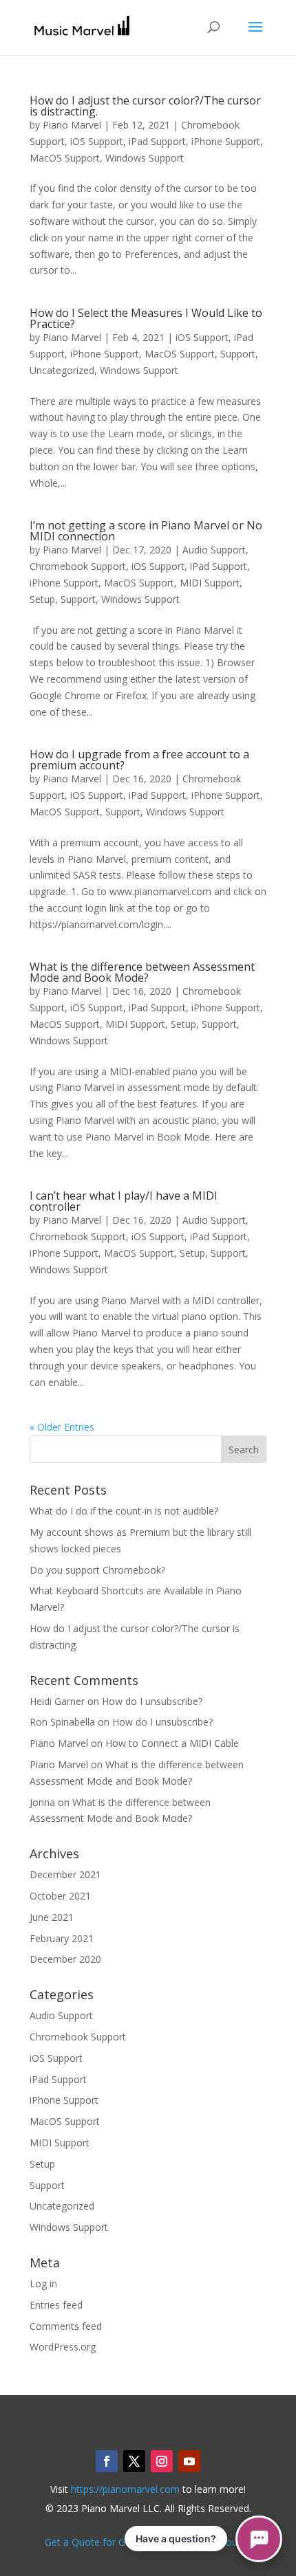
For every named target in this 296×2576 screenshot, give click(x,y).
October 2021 (60, 1896)
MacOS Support (65, 158)
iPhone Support (226, 141)
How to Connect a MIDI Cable (172, 1743)
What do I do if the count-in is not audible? (124, 1511)
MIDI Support (210, 583)
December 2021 (65, 1874)
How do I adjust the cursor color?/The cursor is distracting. (145, 106)
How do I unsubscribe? (152, 1701)
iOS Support (97, 141)
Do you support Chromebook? (97, 1570)
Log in (43, 2283)
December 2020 (65, 1959)
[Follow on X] (134, 2461)
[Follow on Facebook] (107, 2461)
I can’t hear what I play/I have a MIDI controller (124, 1201)
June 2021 (52, 1917)
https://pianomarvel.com (125, 2489)
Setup (42, 599)
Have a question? (176, 2539)
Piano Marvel (72, 125)
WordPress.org (63, 2347)
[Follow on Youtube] (189, 2461)
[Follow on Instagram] (162, 2461)
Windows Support (145, 158)
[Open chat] (259, 2539)
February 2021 (62, 1938)
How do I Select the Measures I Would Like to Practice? (146, 318)
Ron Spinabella (62, 1722)
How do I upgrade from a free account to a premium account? (139, 760)
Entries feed (56, 2305)
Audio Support (214, 550)
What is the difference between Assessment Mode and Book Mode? (142, 972)
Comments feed (66, 2326)
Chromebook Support (78, 566)
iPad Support (157, 141)
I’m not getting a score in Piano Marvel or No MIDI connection (146, 531)
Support (238, 354)
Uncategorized (62, 370)
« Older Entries (62, 1427)
